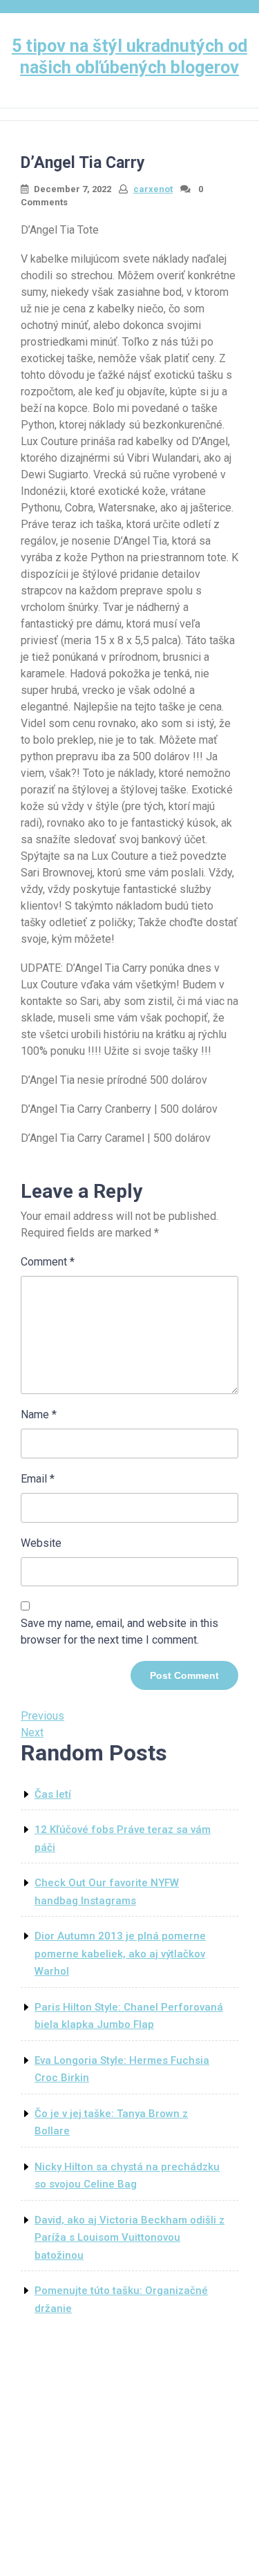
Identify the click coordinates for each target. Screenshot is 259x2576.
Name (39, 1414)
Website (41, 1543)
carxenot (153, 189)
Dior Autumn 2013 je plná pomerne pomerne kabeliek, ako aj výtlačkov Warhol (120, 1954)
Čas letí (53, 1794)
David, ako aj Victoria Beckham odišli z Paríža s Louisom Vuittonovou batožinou (129, 2238)
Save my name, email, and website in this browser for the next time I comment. (119, 1632)
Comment (48, 1262)
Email (38, 1479)
